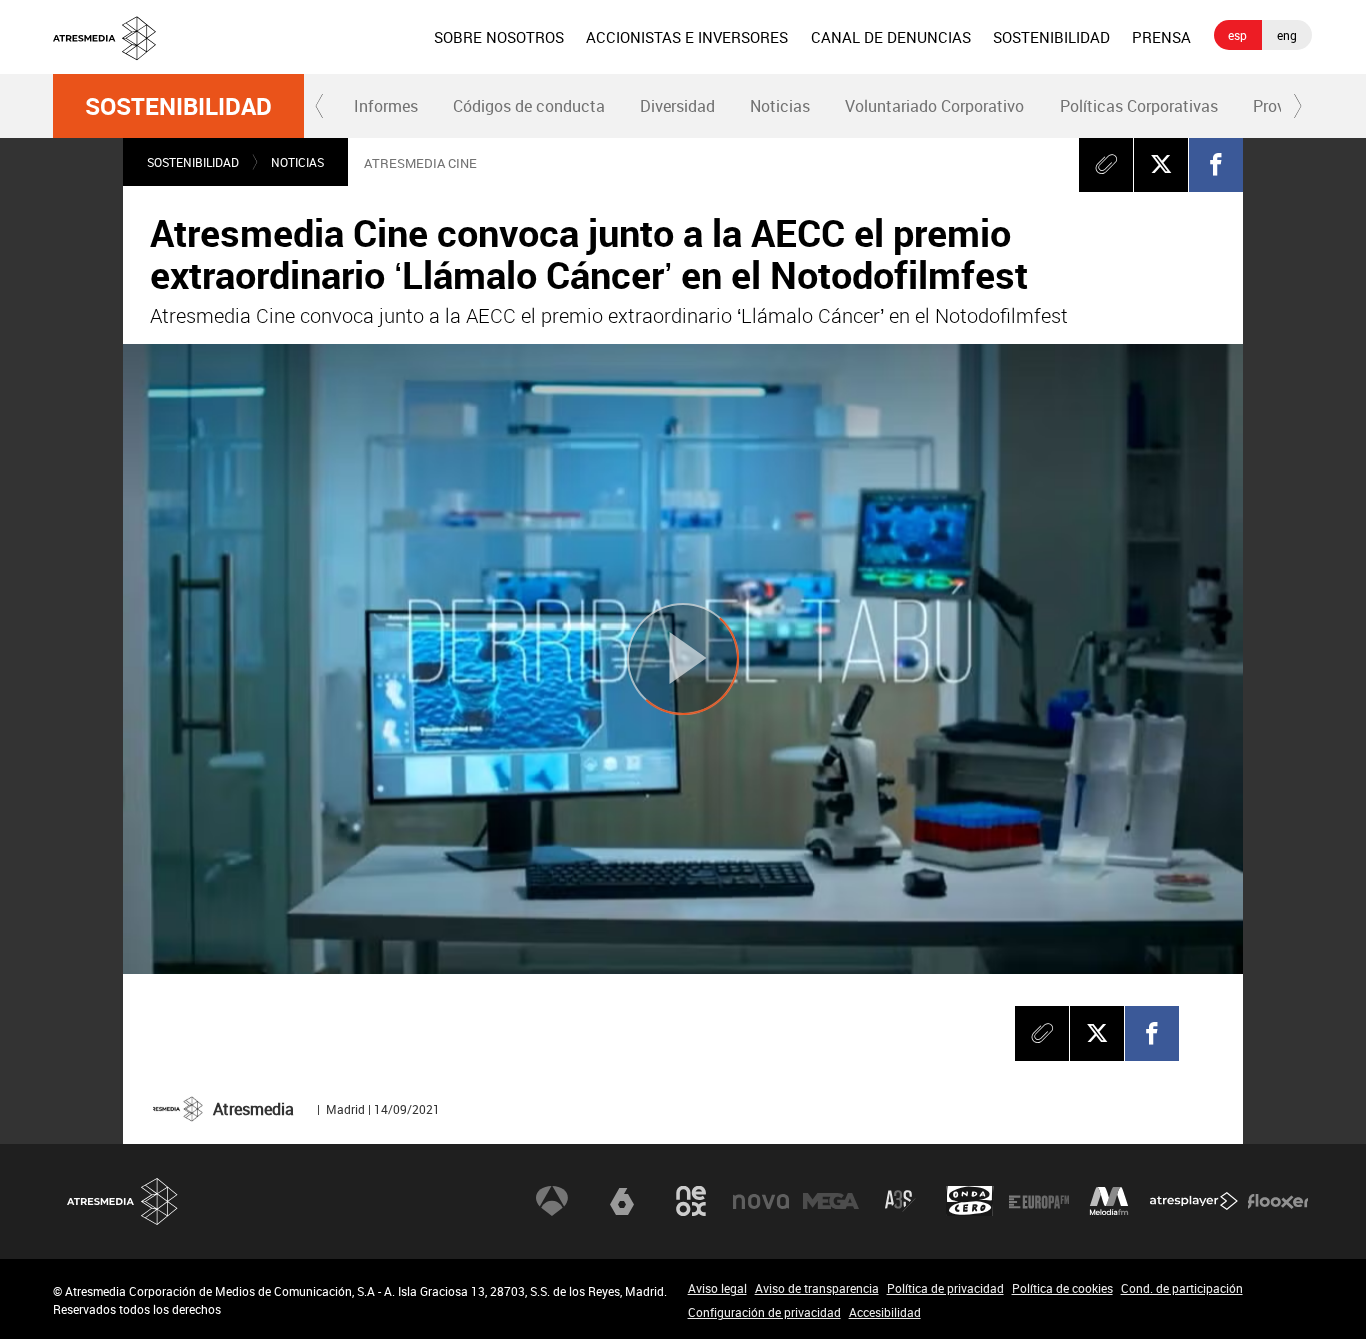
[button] (320, 106)
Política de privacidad (945, 1288)
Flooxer (1278, 1201)
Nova (761, 1201)
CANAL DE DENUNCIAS (891, 37)
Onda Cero (970, 1201)
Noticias (780, 106)
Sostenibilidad (178, 106)
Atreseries (900, 1201)
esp (1237, 35)
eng (1287, 35)
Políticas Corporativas (1139, 106)
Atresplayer (1194, 1201)
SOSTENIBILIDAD (1051, 37)
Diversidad (677, 106)
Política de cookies (1062, 1288)
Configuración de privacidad (764, 1312)
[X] (1161, 164)
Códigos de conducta (529, 106)
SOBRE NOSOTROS (499, 37)
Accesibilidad (885, 1312)
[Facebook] (1216, 164)
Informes (386, 106)
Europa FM (1039, 1201)
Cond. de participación (1182, 1288)
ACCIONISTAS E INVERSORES (687, 37)
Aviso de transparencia (817, 1288)
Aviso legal (717, 1288)
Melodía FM (1109, 1201)
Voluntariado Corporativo (934, 106)
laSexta (622, 1201)
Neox (691, 1201)
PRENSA (1161, 37)
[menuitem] (499, 37)
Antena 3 (552, 1201)
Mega (831, 1201)
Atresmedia (123, 1201)
